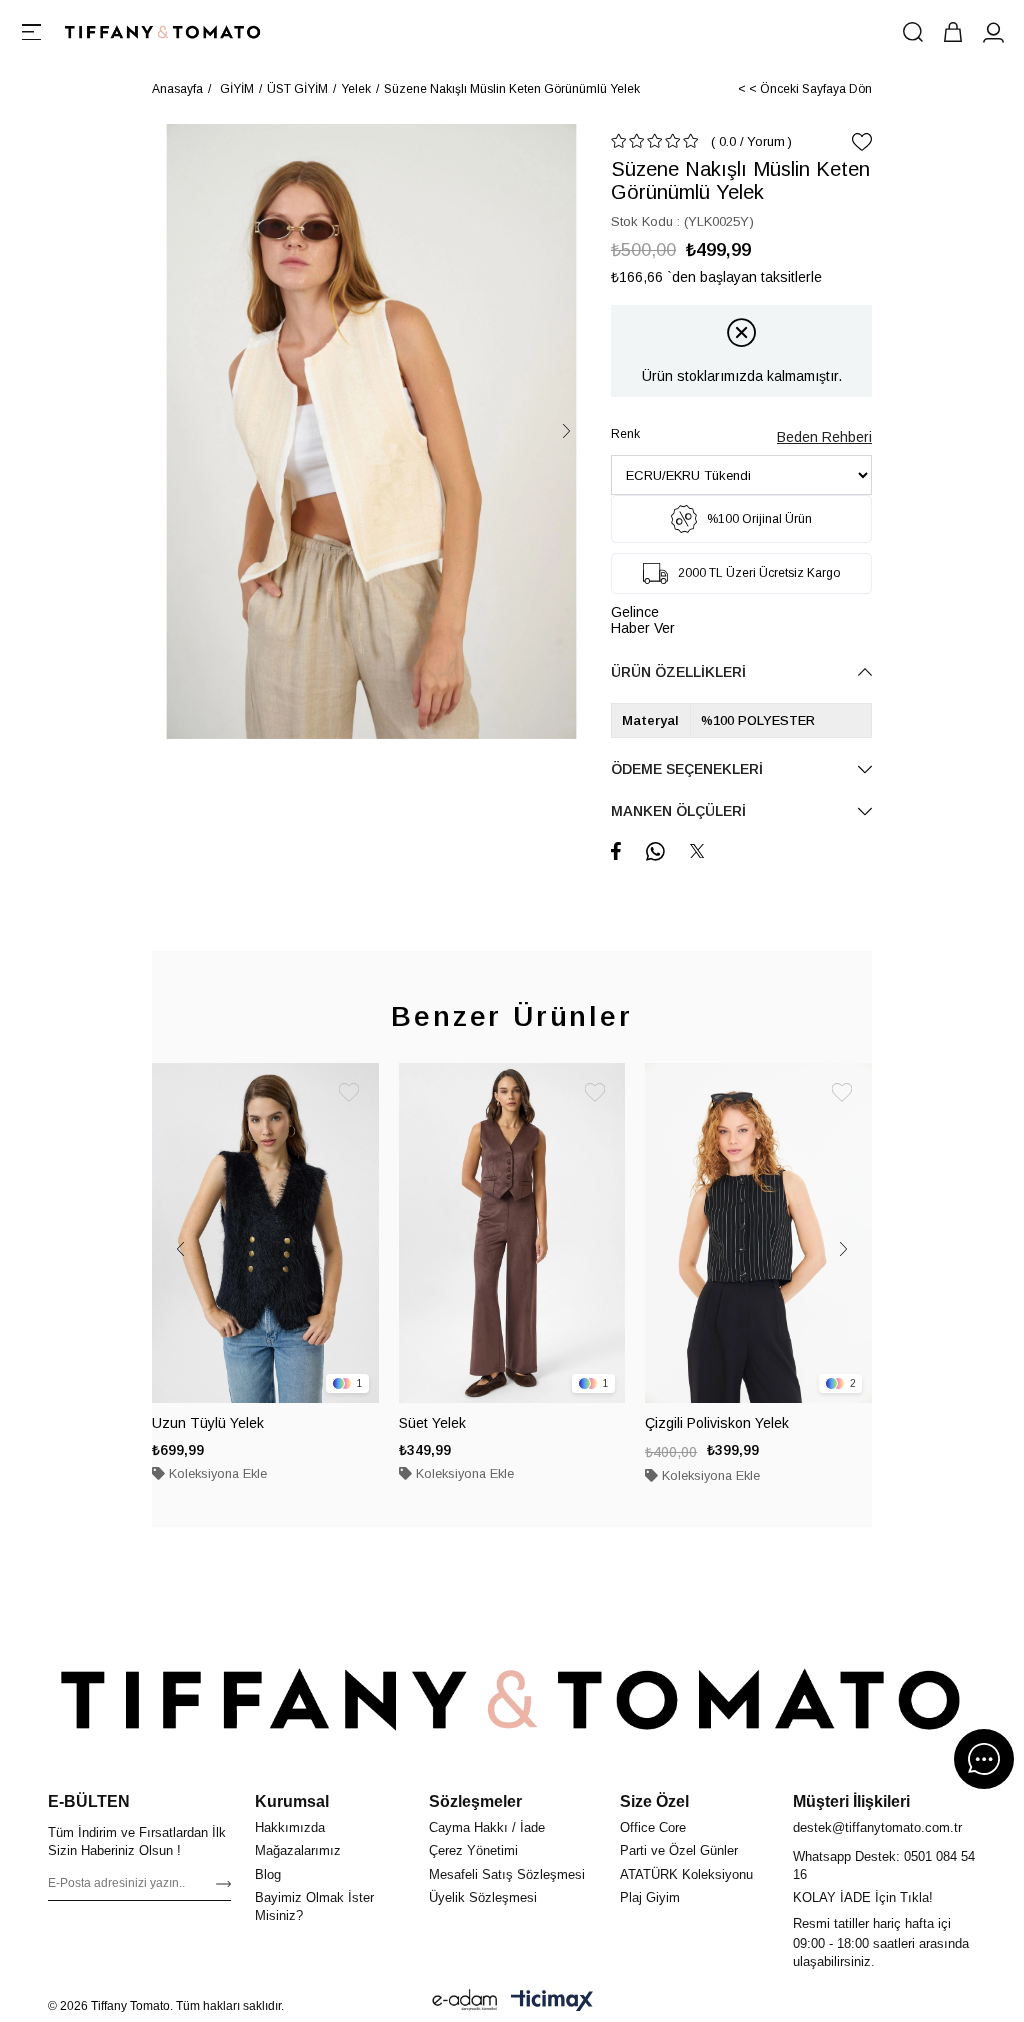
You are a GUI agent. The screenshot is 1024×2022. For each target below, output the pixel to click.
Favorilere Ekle (349, 1093)
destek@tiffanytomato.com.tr (877, 1827)
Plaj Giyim (650, 1897)
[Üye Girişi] (993, 32)
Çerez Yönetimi (473, 1850)
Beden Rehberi (824, 437)
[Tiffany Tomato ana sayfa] (512, 1700)
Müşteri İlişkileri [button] (851, 1801)
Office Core (653, 1827)
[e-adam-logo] (465, 2000)
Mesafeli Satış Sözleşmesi (507, 1874)
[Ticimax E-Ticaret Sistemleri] (552, 2000)
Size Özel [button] (654, 1801)
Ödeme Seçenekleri (687, 769)
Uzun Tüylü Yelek (208, 1423)
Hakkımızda (290, 1827)
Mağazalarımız (298, 1850)
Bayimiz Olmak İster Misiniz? (314, 1906)
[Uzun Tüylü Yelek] (265, 1233)
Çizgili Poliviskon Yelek (717, 1423)
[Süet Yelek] (512, 1233)
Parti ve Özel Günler (679, 1850)
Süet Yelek (432, 1423)
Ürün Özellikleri (678, 672)
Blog (268, 1874)
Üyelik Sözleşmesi (483, 1897)
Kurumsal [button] (292, 1801)
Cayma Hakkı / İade (487, 1827)
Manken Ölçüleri (678, 811)
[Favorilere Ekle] (862, 142)
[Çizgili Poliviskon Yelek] (758, 1233)
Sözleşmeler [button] (475, 1801)
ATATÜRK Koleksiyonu (686, 1874)
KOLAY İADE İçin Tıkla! (863, 1897)
